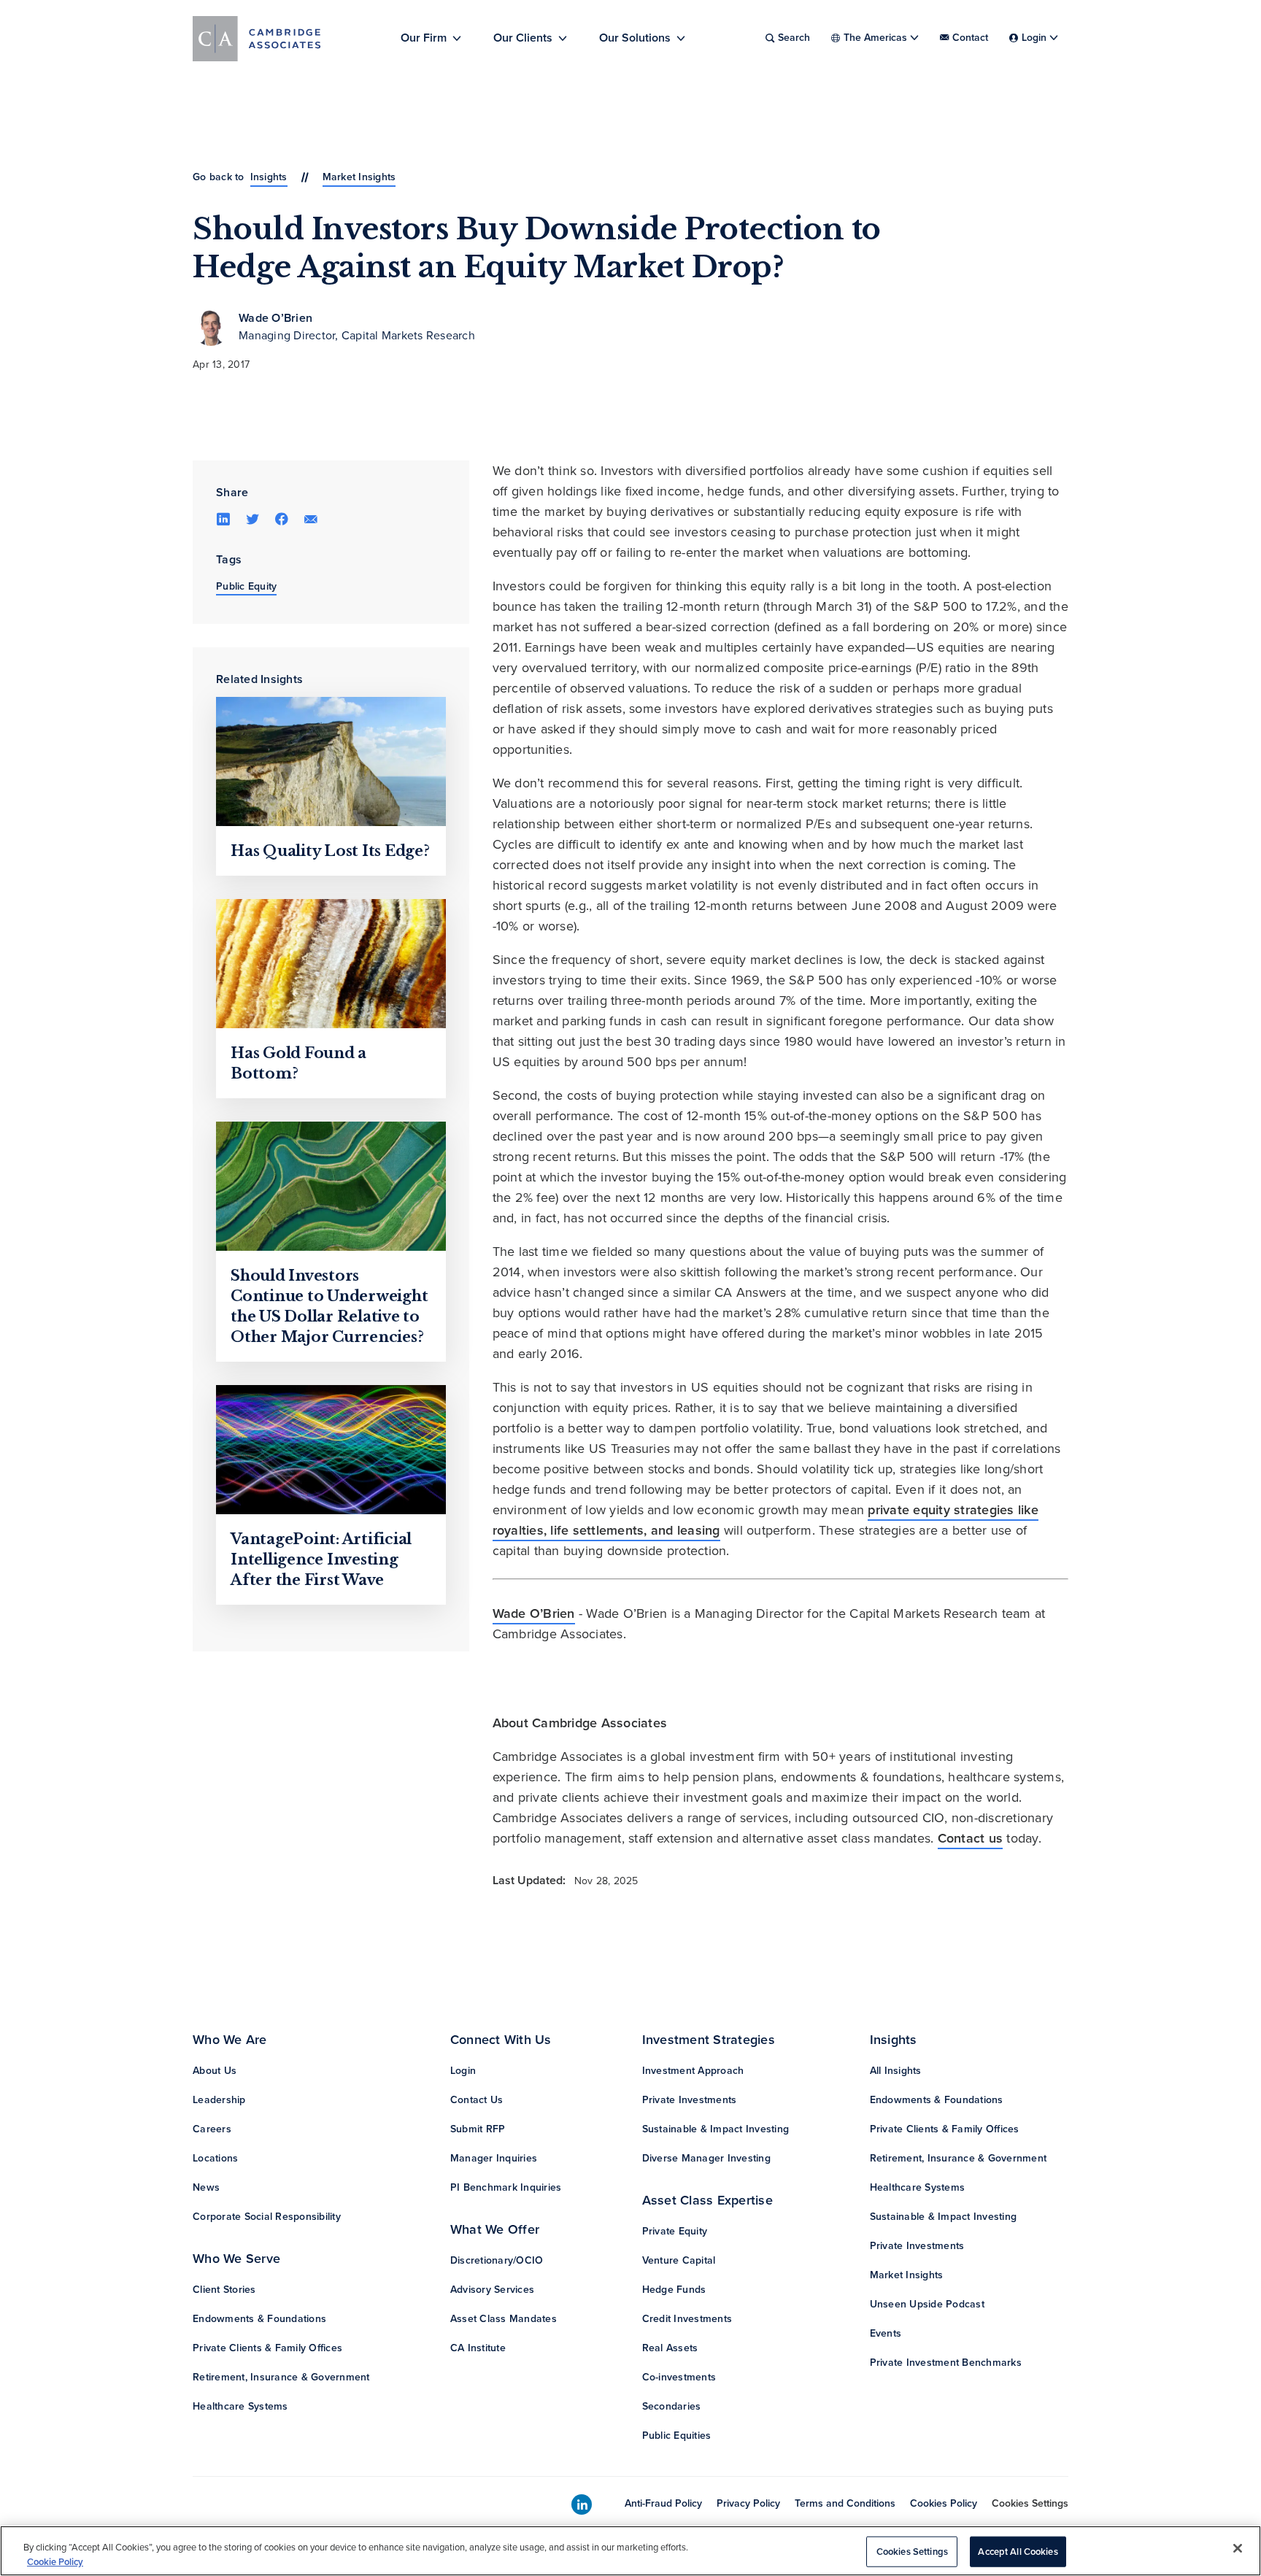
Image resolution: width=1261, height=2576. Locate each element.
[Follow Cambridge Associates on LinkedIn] (582, 2505)
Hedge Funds (674, 2290)
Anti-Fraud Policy (663, 2503)
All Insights (896, 2071)
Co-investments (679, 2377)
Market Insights (359, 177)
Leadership (219, 2100)
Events (886, 2333)
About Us (215, 2071)
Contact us (971, 1838)
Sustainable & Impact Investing (716, 2129)
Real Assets (670, 2348)
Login (463, 2071)
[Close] (1238, 2548)
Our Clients (523, 38)
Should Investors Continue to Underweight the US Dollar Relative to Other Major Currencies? (329, 1306)
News (206, 2187)
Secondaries (672, 2406)
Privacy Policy (748, 2503)
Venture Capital (679, 2260)
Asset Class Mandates (504, 2319)
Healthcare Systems (240, 2406)
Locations (215, 2158)
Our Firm (424, 38)
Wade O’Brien (275, 318)
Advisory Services (492, 2290)
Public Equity (246, 586)
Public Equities (677, 2436)
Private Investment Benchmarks (946, 2363)
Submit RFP (478, 2129)
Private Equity (675, 2231)
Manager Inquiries (494, 2158)
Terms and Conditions (845, 2503)
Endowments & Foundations (259, 2319)
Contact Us (477, 2100)
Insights (269, 177)
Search (794, 38)
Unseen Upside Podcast (927, 2304)
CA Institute (478, 2348)
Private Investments (690, 2100)
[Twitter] (252, 518)
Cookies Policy (944, 2503)
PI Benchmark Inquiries (506, 2187)
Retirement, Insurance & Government (281, 2377)
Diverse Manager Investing (706, 2158)
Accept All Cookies (1018, 2552)
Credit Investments (687, 2319)
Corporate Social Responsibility (267, 2217)
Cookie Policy (55, 2561)
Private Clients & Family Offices (267, 2348)
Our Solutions (635, 38)
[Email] (311, 518)
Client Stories (224, 2290)
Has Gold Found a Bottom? (298, 1063)
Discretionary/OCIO (497, 2260)
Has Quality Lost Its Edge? (330, 851)
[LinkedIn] (223, 518)
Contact (970, 38)
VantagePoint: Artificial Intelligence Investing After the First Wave (321, 1559)
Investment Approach (693, 2071)
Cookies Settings (1030, 2503)
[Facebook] (282, 518)
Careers (212, 2129)
